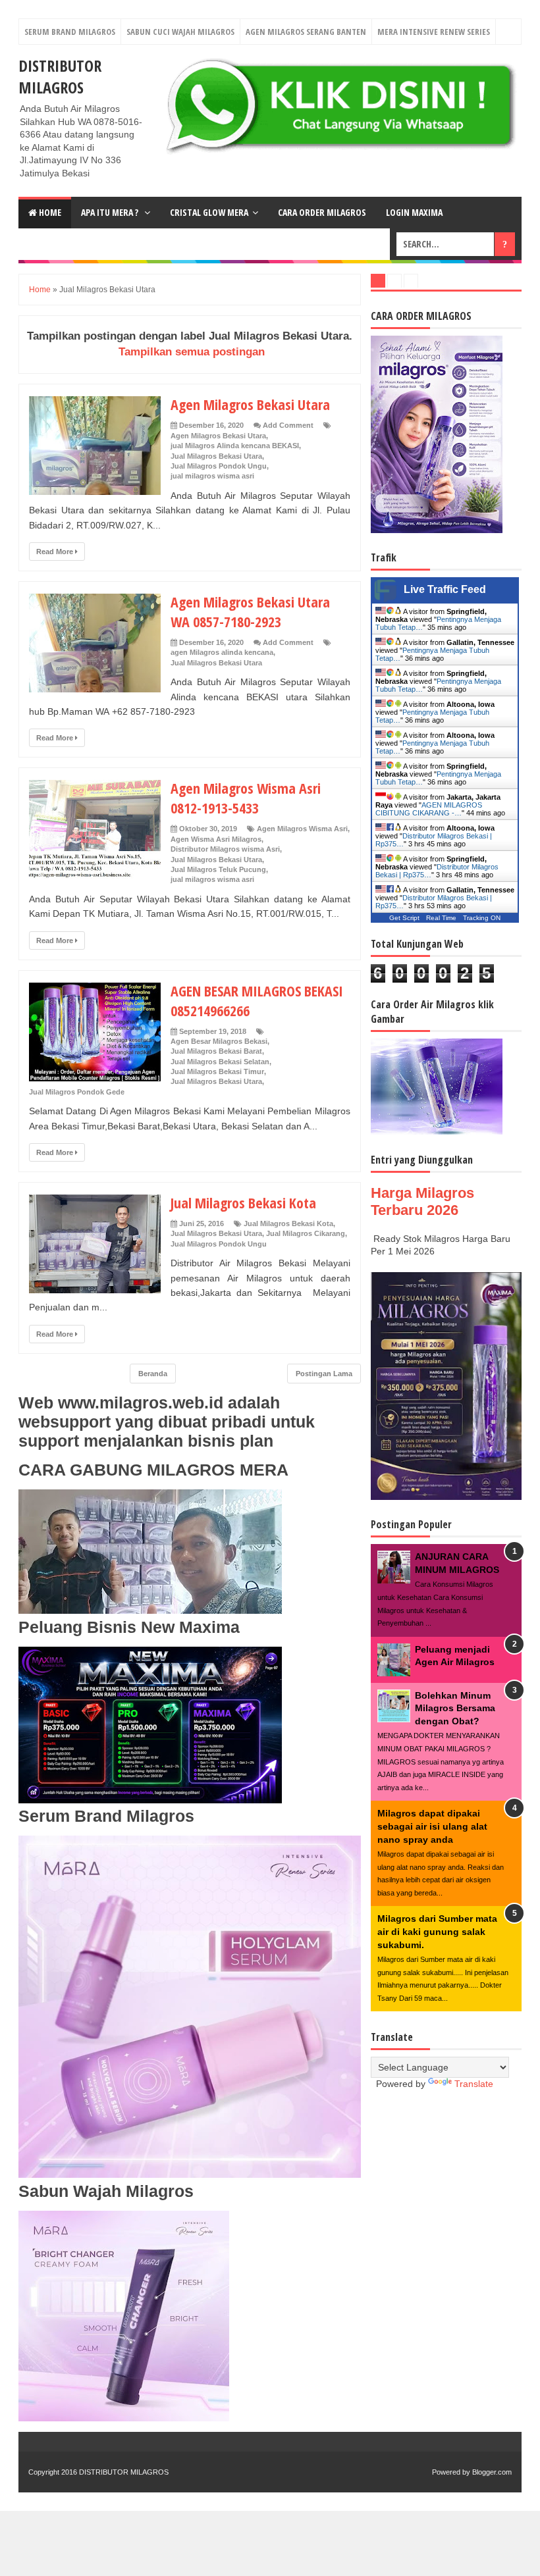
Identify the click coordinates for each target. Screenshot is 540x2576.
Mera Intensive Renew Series (434, 32)
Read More (56, 552)
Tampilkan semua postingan (192, 352)
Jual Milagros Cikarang (306, 1233)
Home (49, 212)
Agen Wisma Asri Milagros (216, 839)
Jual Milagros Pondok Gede (77, 1092)
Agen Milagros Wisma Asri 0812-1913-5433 (246, 798)
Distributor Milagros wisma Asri (225, 849)
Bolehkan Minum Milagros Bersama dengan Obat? (455, 1708)
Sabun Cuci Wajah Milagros (180, 32)
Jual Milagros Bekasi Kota (243, 1202)
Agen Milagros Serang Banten (306, 32)
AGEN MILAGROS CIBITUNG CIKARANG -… (429, 809)
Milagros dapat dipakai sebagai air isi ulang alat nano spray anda (432, 1826)
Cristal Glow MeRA (209, 212)
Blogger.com (492, 2472)
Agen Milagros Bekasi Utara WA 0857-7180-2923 (250, 611)
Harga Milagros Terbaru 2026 (422, 1201)
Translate (474, 2084)
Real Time (441, 918)
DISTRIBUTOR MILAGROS (60, 76)
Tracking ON (482, 918)
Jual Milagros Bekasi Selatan (220, 1062)
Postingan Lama (324, 1374)
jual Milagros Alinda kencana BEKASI (235, 446)
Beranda (153, 1374)
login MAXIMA (414, 212)
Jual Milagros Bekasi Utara (216, 456)
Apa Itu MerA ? (111, 212)
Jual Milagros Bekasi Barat (216, 1051)
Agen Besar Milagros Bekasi (219, 1041)
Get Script (404, 918)
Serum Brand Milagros (70, 32)
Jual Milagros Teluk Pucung (218, 869)
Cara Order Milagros (322, 212)
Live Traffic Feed (445, 589)
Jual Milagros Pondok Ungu (219, 466)
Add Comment (288, 425)
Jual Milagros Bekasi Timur (217, 1071)
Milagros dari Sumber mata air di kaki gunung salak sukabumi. (437, 1931)
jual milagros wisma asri (212, 476)
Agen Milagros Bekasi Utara (250, 404)
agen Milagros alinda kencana (222, 652)
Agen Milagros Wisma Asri (302, 829)
